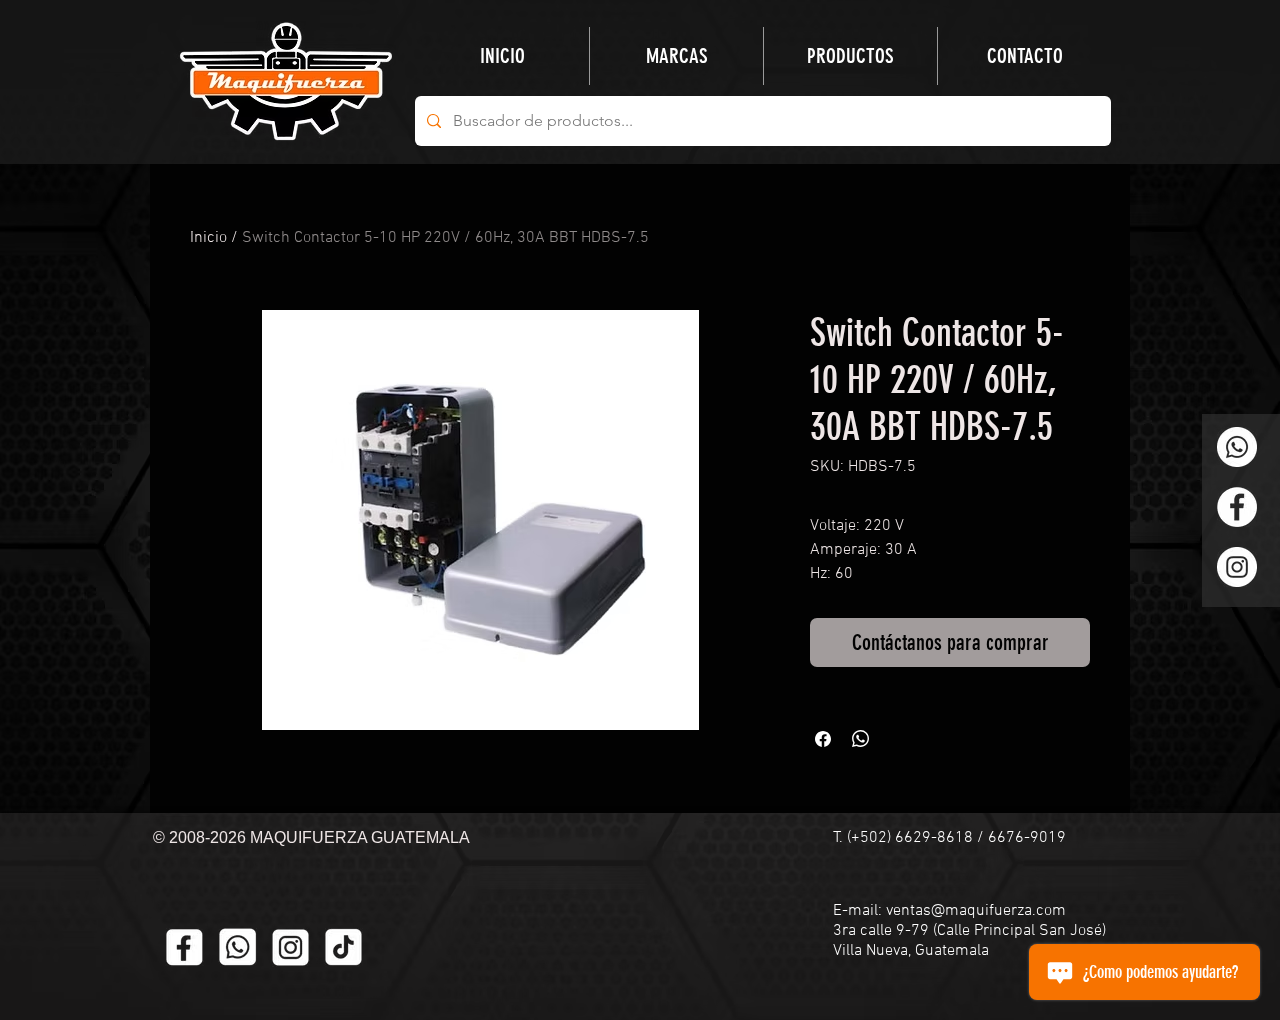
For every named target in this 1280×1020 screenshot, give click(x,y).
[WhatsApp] (1237, 447)
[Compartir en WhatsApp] (861, 739)
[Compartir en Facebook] (823, 739)
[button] (850, 56)
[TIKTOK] (343, 947)
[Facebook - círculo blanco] (1237, 507)
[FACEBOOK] (184, 947)
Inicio (208, 238)
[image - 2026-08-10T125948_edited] (290, 947)
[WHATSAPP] (237, 947)
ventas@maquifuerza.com (976, 911)
